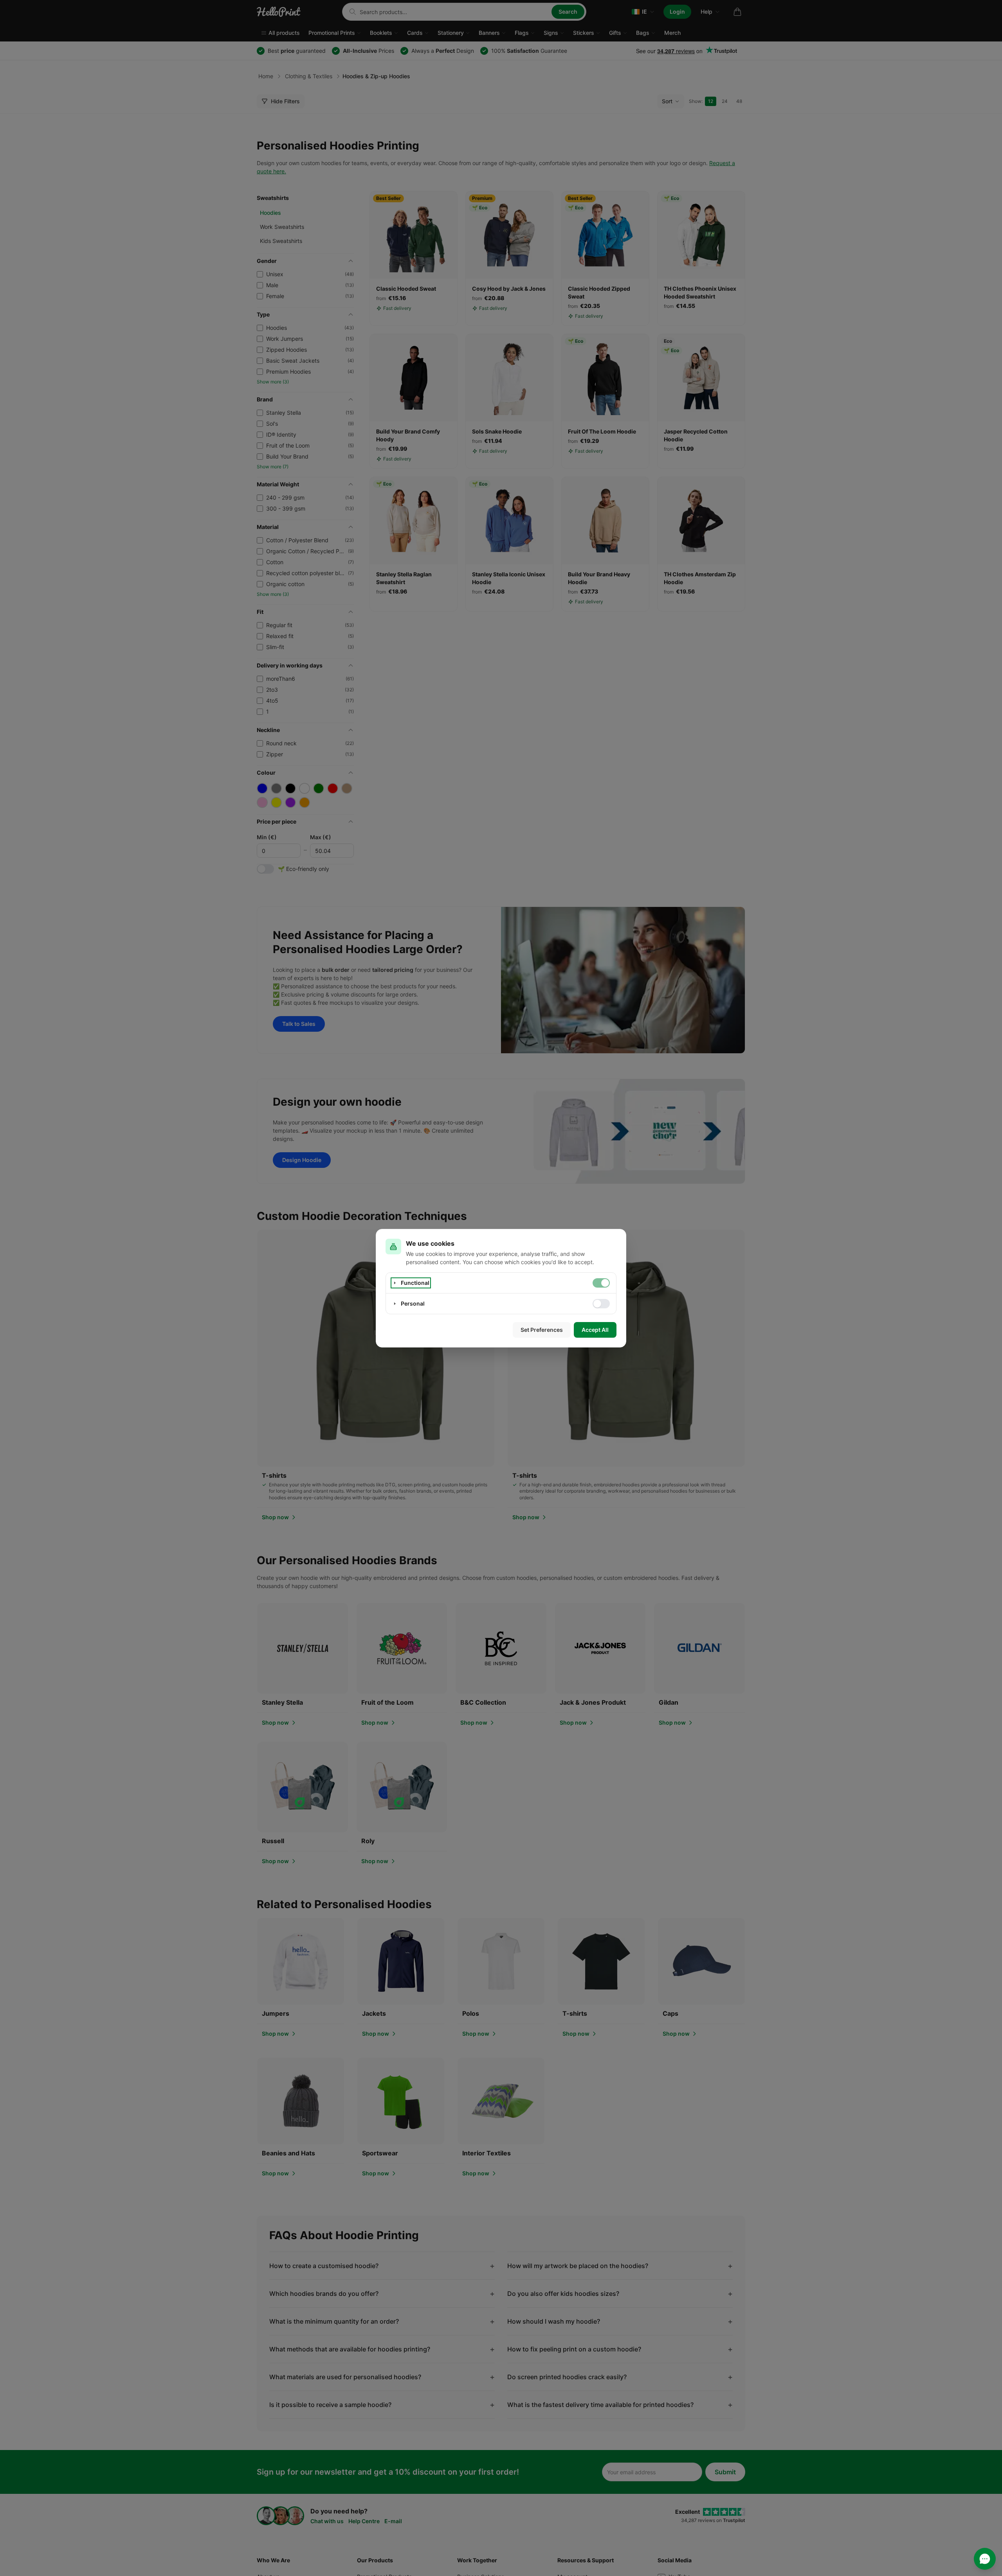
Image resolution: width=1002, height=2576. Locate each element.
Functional (415, 1283)
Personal (413, 1303)
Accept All (595, 1330)
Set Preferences (542, 1330)
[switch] (601, 1283)
